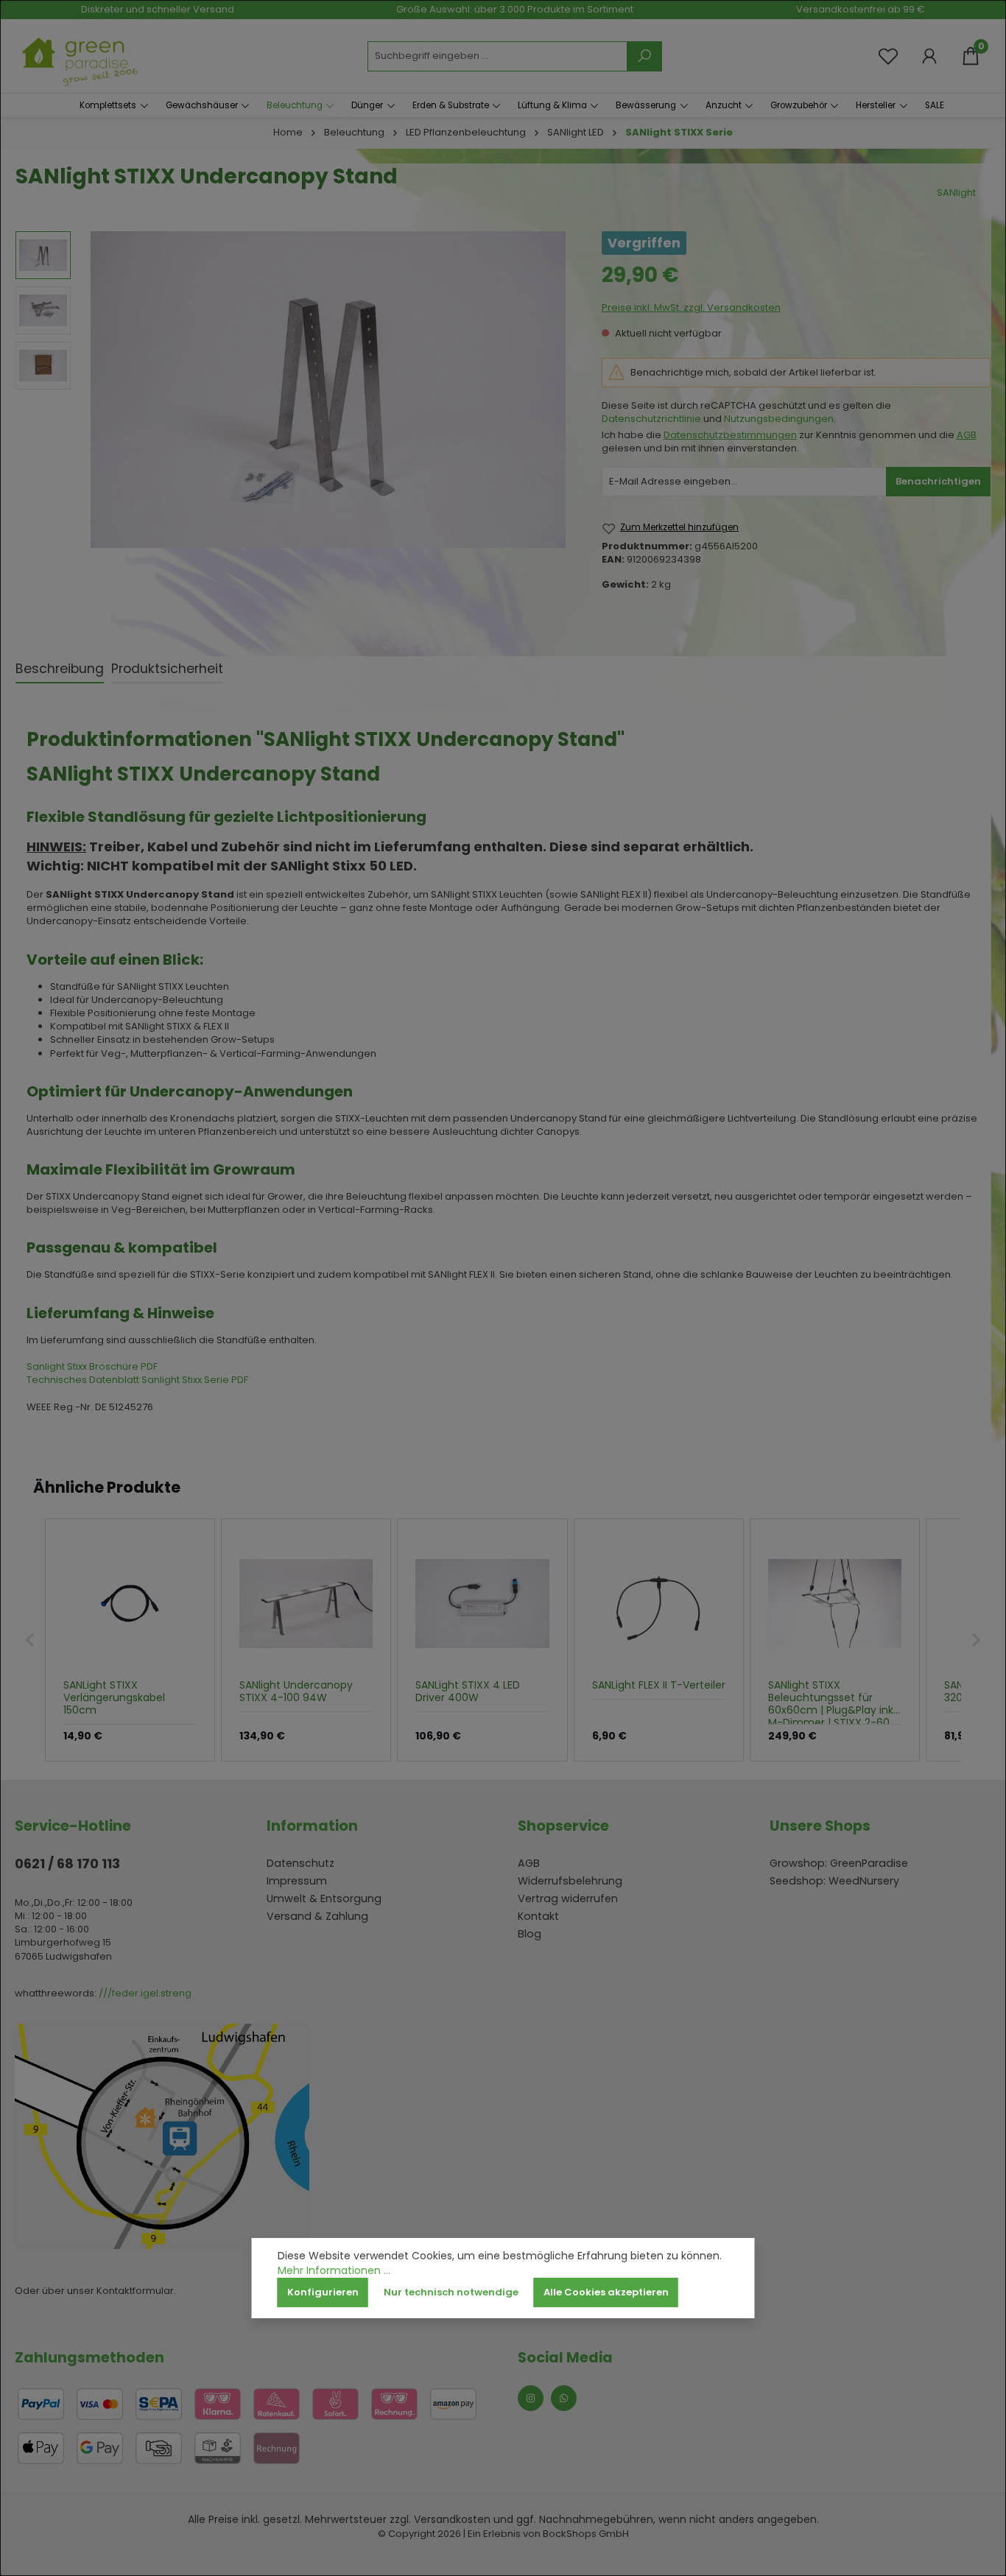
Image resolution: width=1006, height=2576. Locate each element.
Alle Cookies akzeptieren (606, 2292)
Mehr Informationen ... (334, 2271)
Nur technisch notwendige (451, 2292)
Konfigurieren (323, 2292)
